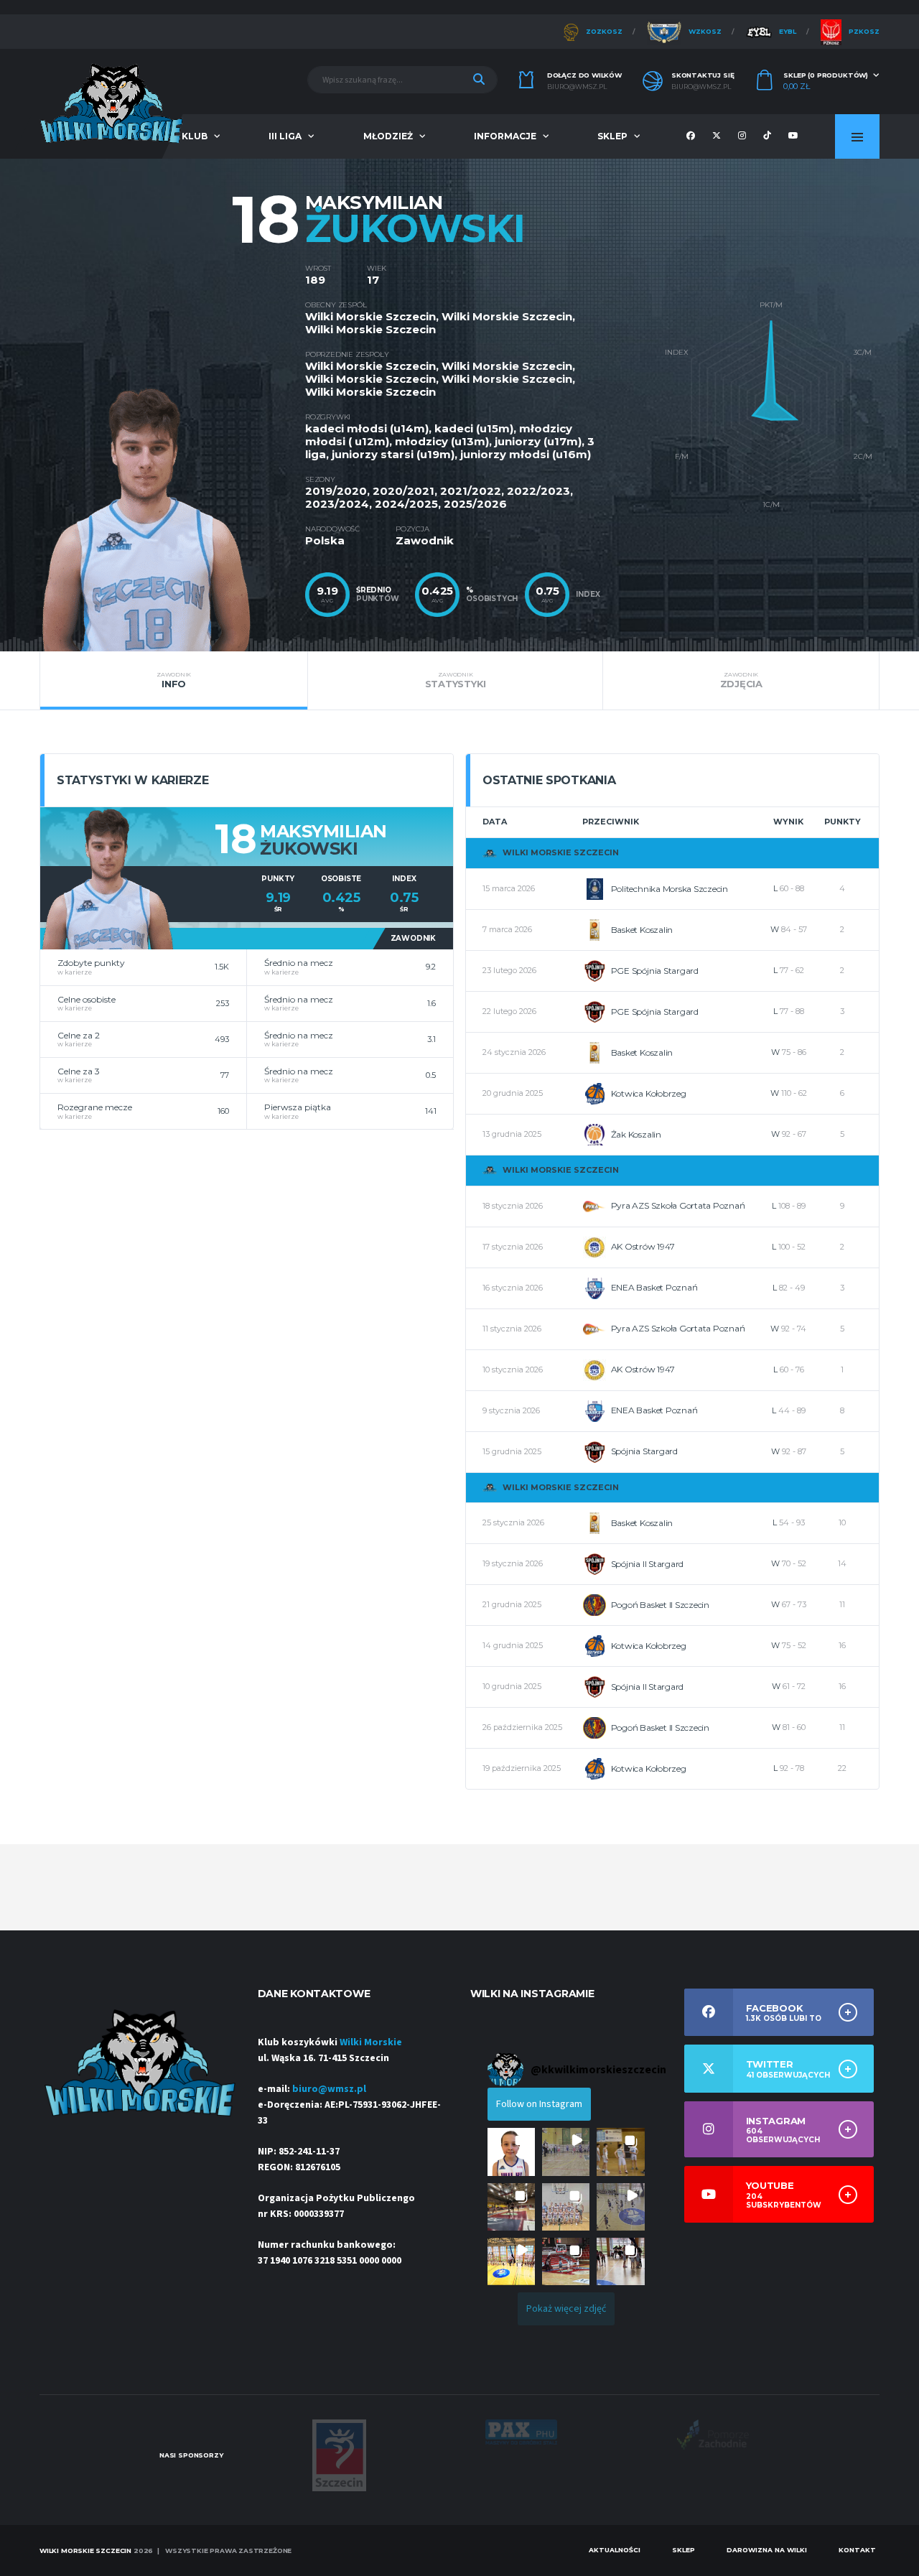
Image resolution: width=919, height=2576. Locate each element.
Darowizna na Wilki (767, 2550)
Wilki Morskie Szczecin (370, 316)
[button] (511, 2152)
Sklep (612, 136)
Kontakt (857, 2550)
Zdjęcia (741, 680)
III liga (285, 136)
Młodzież (388, 136)
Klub (195, 136)
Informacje (505, 136)
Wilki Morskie (371, 2042)
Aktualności (615, 2550)
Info (174, 680)
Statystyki (456, 680)
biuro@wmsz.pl (577, 87)
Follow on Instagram (539, 2104)
